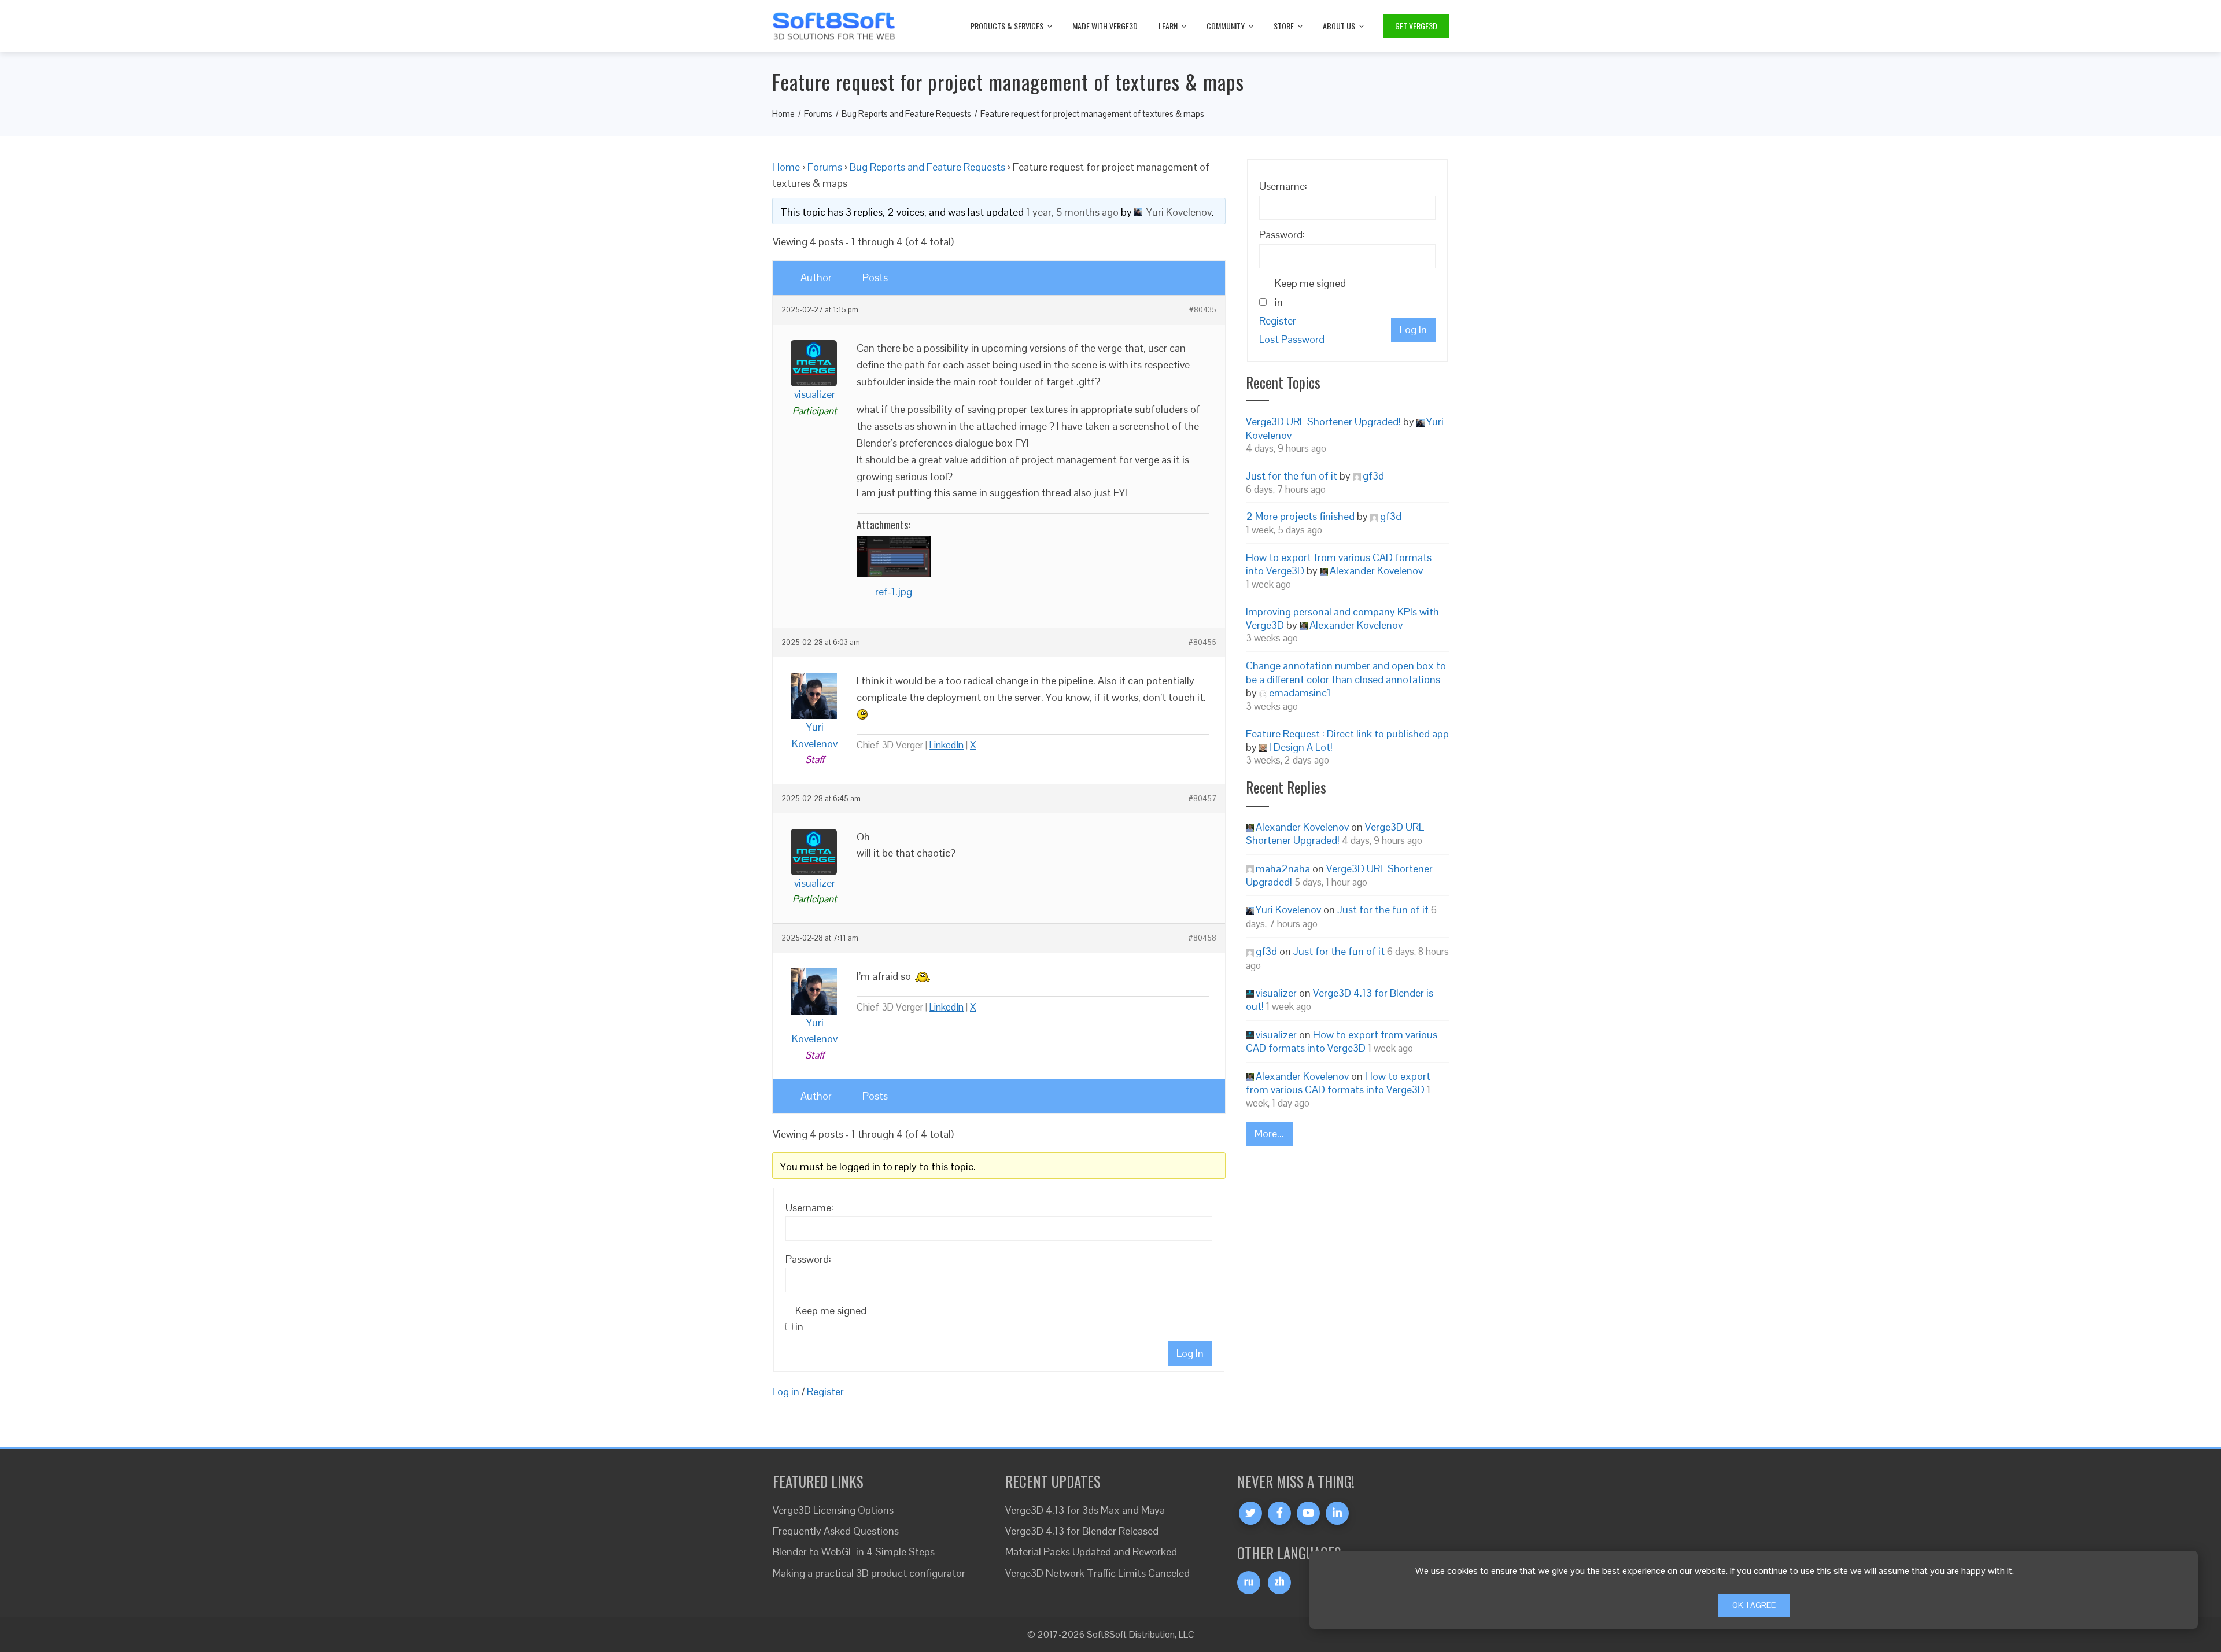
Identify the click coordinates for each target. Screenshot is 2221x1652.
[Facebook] (1279, 1513)
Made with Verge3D (1105, 26)
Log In (1190, 1353)
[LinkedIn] (1337, 1513)
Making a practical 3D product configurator (869, 1573)
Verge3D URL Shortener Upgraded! (1323, 421)
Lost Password (1292, 339)
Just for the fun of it (1292, 476)
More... (1269, 1133)
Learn (1168, 26)
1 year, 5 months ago (1072, 212)
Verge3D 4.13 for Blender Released (1082, 1531)
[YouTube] (1308, 1513)
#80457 (1202, 799)
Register (825, 1391)
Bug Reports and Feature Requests (927, 167)
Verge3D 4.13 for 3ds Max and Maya (1085, 1510)
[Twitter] (1250, 1513)
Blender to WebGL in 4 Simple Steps (854, 1552)
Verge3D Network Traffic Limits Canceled (1097, 1573)
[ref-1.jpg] (894, 556)
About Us (1339, 26)
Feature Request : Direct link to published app (1347, 734)
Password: (808, 1259)
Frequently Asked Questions (836, 1531)
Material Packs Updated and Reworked (1091, 1552)
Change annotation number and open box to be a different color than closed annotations (1346, 672)
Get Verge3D (1416, 26)
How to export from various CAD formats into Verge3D (1342, 1041)
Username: (809, 1207)
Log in (786, 1391)
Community (1226, 26)
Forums (825, 167)
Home (786, 167)
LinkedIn (947, 745)
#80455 (1202, 643)
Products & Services (1007, 26)
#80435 (1203, 310)
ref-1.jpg (894, 591)
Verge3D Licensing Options (833, 1510)
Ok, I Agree (1754, 1605)
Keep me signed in (831, 1319)
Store (1284, 26)
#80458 (1202, 938)
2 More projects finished (1300, 516)
